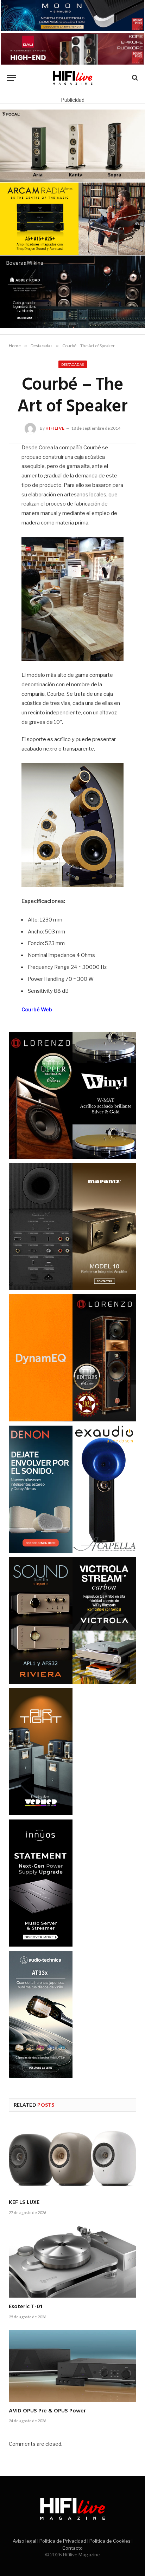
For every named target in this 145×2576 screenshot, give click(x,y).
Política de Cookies (110, 2541)
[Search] (134, 78)
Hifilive (55, 428)
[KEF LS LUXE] (72, 2158)
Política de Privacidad (63, 2541)
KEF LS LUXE (24, 2202)
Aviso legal (24, 2541)
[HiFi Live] (73, 78)
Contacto (72, 2548)
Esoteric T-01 (26, 2307)
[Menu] (12, 78)
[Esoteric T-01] (72, 2262)
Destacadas (73, 364)
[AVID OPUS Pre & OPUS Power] (72, 2366)
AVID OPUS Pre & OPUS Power (47, 2411)
